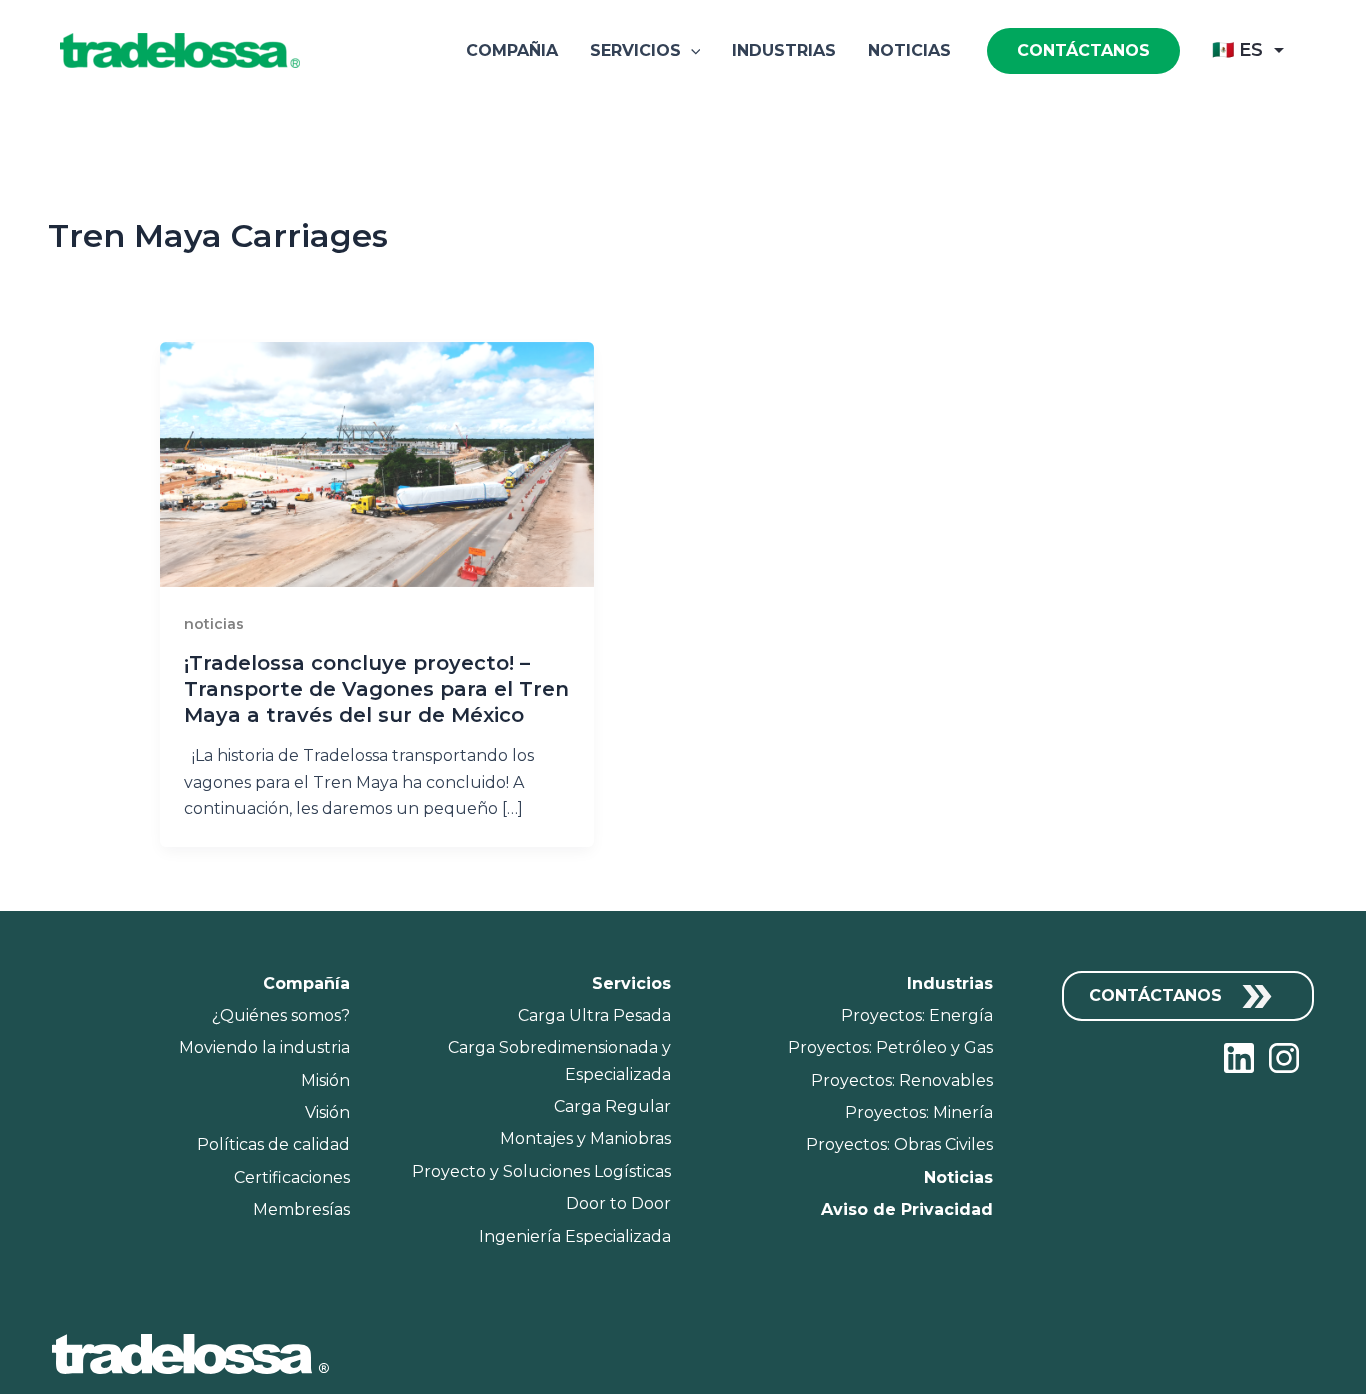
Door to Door (618, 1203)
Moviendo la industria (264, 1047)
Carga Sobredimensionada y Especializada (559, 1060)
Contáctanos (1158, 995)
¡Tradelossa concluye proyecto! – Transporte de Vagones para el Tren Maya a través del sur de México (376, 689)
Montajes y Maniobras (585, 1138)
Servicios (635, 50)
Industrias (784, 50)
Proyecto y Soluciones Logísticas (541, 1171)
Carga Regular (612, 1106)
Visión (327, 1112)
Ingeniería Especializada (575, 1236)
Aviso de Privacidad (907, 1209)
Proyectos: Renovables (902, 1080)
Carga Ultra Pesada (594, 1015)
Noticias (909, 50)
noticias (214, 624)
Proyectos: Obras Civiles (899, 1144)
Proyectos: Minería (919, 1112)
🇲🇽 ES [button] (1237, 50)
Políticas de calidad (273, 1144)
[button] (691, 51)
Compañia (512, 50)
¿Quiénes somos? (281, 1015)
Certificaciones (292, 1177)
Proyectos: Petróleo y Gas (890, 1047)
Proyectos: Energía (917, 1015)
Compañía (306, 983)
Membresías (301, 1209)
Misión (325, 1080)
